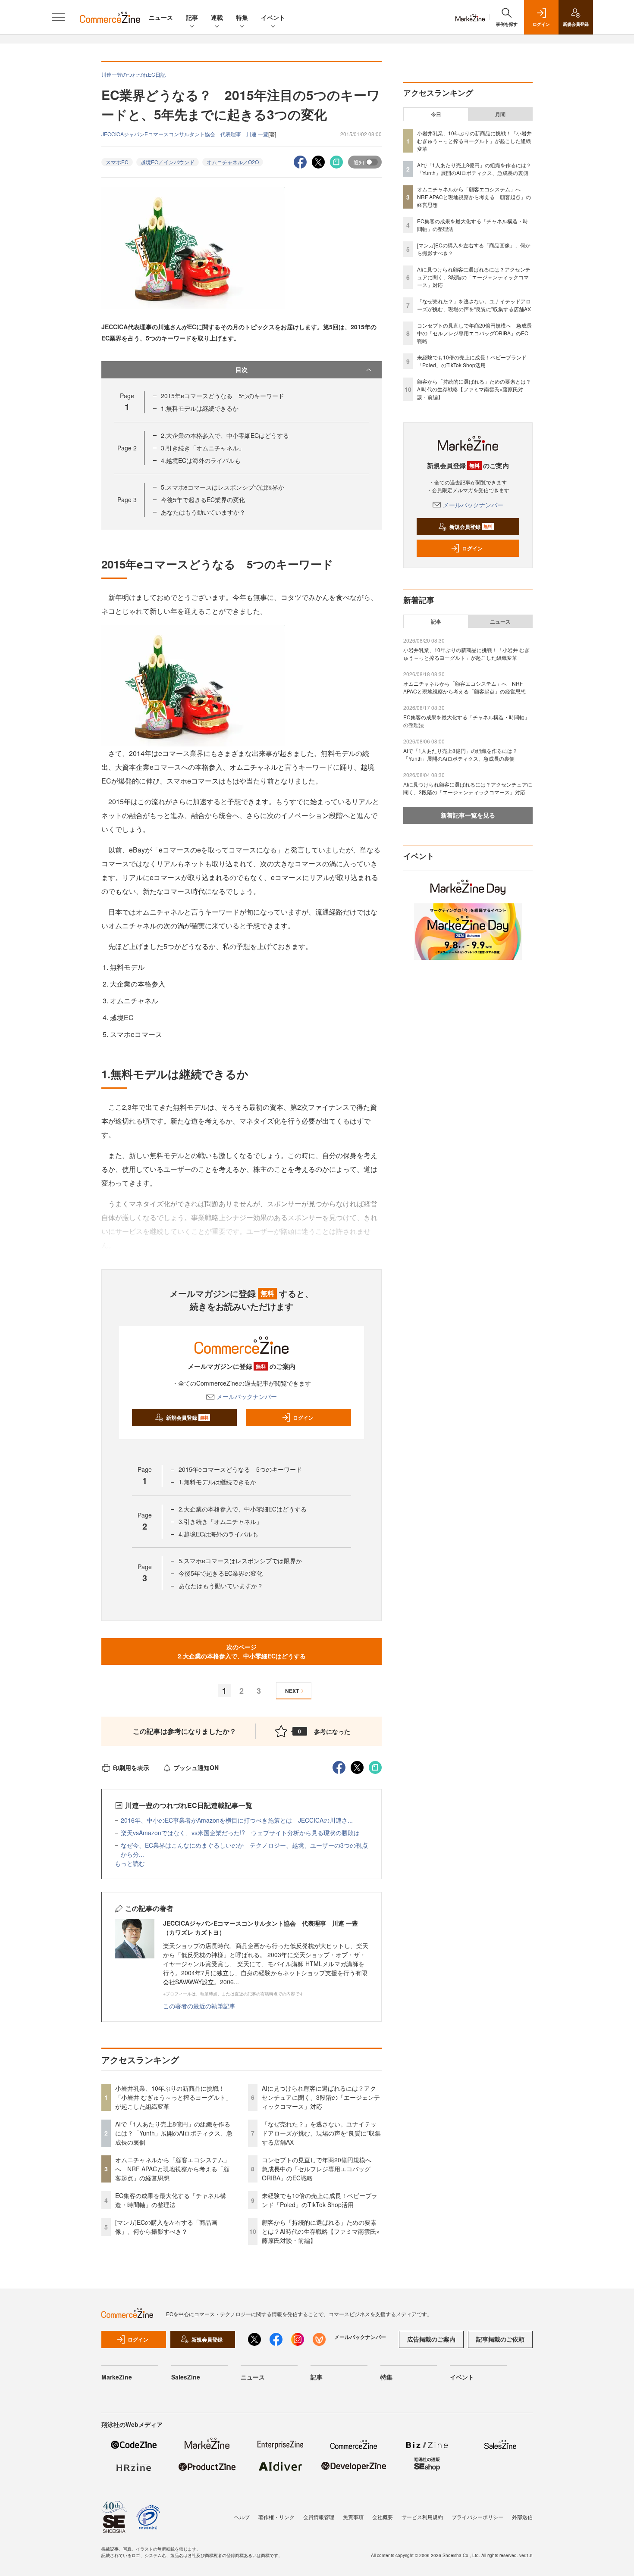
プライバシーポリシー (477, 2517)
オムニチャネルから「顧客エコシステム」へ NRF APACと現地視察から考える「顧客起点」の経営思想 (173, 2169)
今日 (436, 114)
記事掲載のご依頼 (500, 2339)
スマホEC (117, 162)
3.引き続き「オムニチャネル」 (203, 448)
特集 (242, 17)
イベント (273, 17)
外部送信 (522, 2517)
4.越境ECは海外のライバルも (201, 460)
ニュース (161, 17)
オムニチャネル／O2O (233, 162)
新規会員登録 (187, 1418)
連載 (217, 17)
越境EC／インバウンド (168, 162)
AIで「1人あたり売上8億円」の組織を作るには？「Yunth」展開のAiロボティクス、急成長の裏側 (174, 2133)
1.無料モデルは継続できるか (200, 408)
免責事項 (353, 2517)
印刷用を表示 (131, 1767)
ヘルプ (242, 2517)
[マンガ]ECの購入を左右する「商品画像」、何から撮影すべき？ (166, 2227)
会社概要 (383, 2517)
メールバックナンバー (247, 1396)
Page (127, 448)
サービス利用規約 (422, 2517)
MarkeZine (117, 2377)
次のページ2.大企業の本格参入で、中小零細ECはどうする (242, 1651)
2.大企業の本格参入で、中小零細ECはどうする (225, 435)
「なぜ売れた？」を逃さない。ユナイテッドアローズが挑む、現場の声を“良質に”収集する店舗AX (321, 2133)
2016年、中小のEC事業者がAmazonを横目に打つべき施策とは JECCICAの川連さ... (237, 1820)
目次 (242, 369)
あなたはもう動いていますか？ (203, 512)
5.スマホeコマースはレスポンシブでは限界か (223, 487)
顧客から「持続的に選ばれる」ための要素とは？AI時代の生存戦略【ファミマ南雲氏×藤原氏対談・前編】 (321, 2231)
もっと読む (130, 1863)
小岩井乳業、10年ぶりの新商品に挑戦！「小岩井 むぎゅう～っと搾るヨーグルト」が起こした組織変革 (173, 2097)
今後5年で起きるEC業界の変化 (203, 500)
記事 (192, 17)
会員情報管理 (319, 2517)
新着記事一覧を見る (468, 815)
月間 (500, 114)
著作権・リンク (276, 2517)
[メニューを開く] (58, 17)
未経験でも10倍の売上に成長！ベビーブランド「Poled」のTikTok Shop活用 (320, 2200)
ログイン (303, 1418)
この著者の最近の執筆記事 (199, 2006)
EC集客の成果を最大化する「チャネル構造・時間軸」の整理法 (171, 2200)
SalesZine (186, 2377)
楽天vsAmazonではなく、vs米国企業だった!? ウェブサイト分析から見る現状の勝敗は (240, 1833)
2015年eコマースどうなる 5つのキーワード (223, 396)
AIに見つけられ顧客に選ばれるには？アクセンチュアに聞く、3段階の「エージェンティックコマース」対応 (321, 2097)
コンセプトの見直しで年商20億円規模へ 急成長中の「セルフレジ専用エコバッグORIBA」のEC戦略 (320, 2169)
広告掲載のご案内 (431, 2339)
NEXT (292, 1691)
